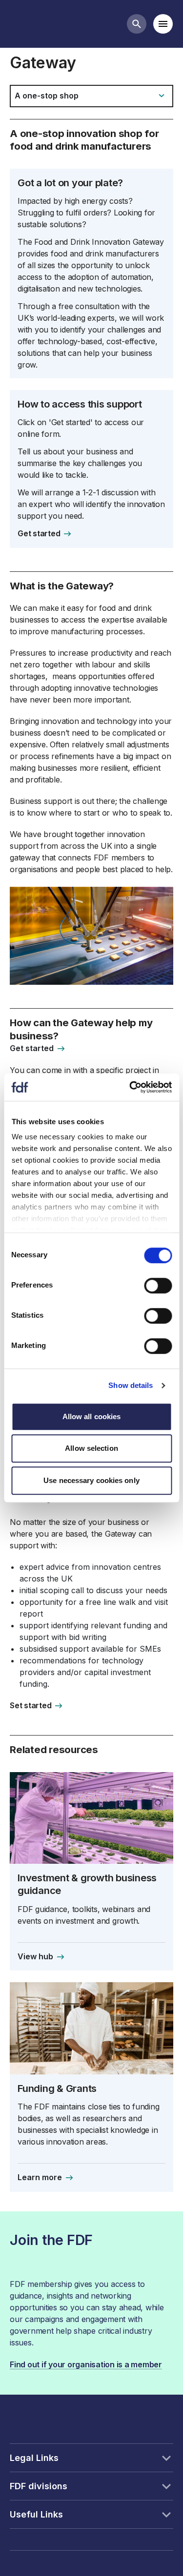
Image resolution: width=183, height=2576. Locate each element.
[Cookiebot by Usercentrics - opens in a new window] (130, 1087)
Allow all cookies (92, 1416)
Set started (30, 1705)
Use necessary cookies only (91, 1480)
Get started (39, 533)
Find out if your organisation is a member (86, 2364)
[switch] (158, 1286)
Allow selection (91, 1448)
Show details (131, 1385)
